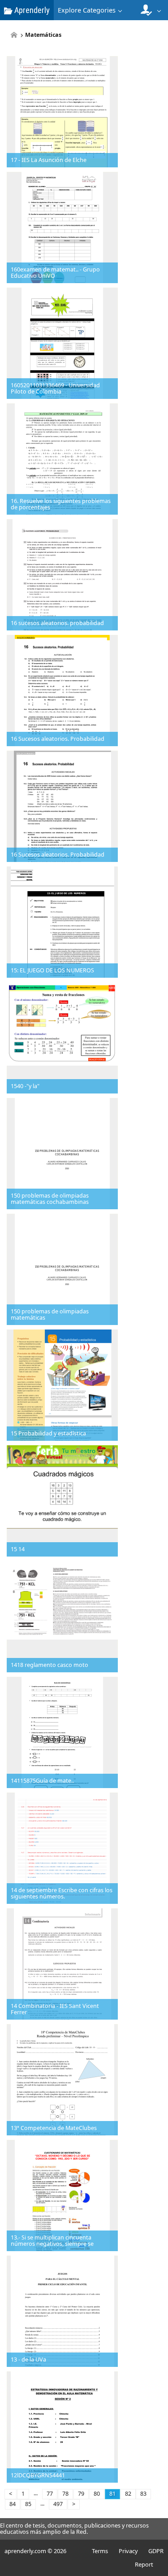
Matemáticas (43, 35)
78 (65, 2494)
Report (144, 2564)
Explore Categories (87, 10)
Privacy (128, 2551)
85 (28, 2504)
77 (50, 2494)
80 (97, 2494)
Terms (100, 2551)
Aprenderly (31, 10)
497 (58, 2504)
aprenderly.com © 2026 (35, 2551)
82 (128, 2494)
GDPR (156, 2551)
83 (143, 2494)
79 (81, 2494)
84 (13, 2504)
